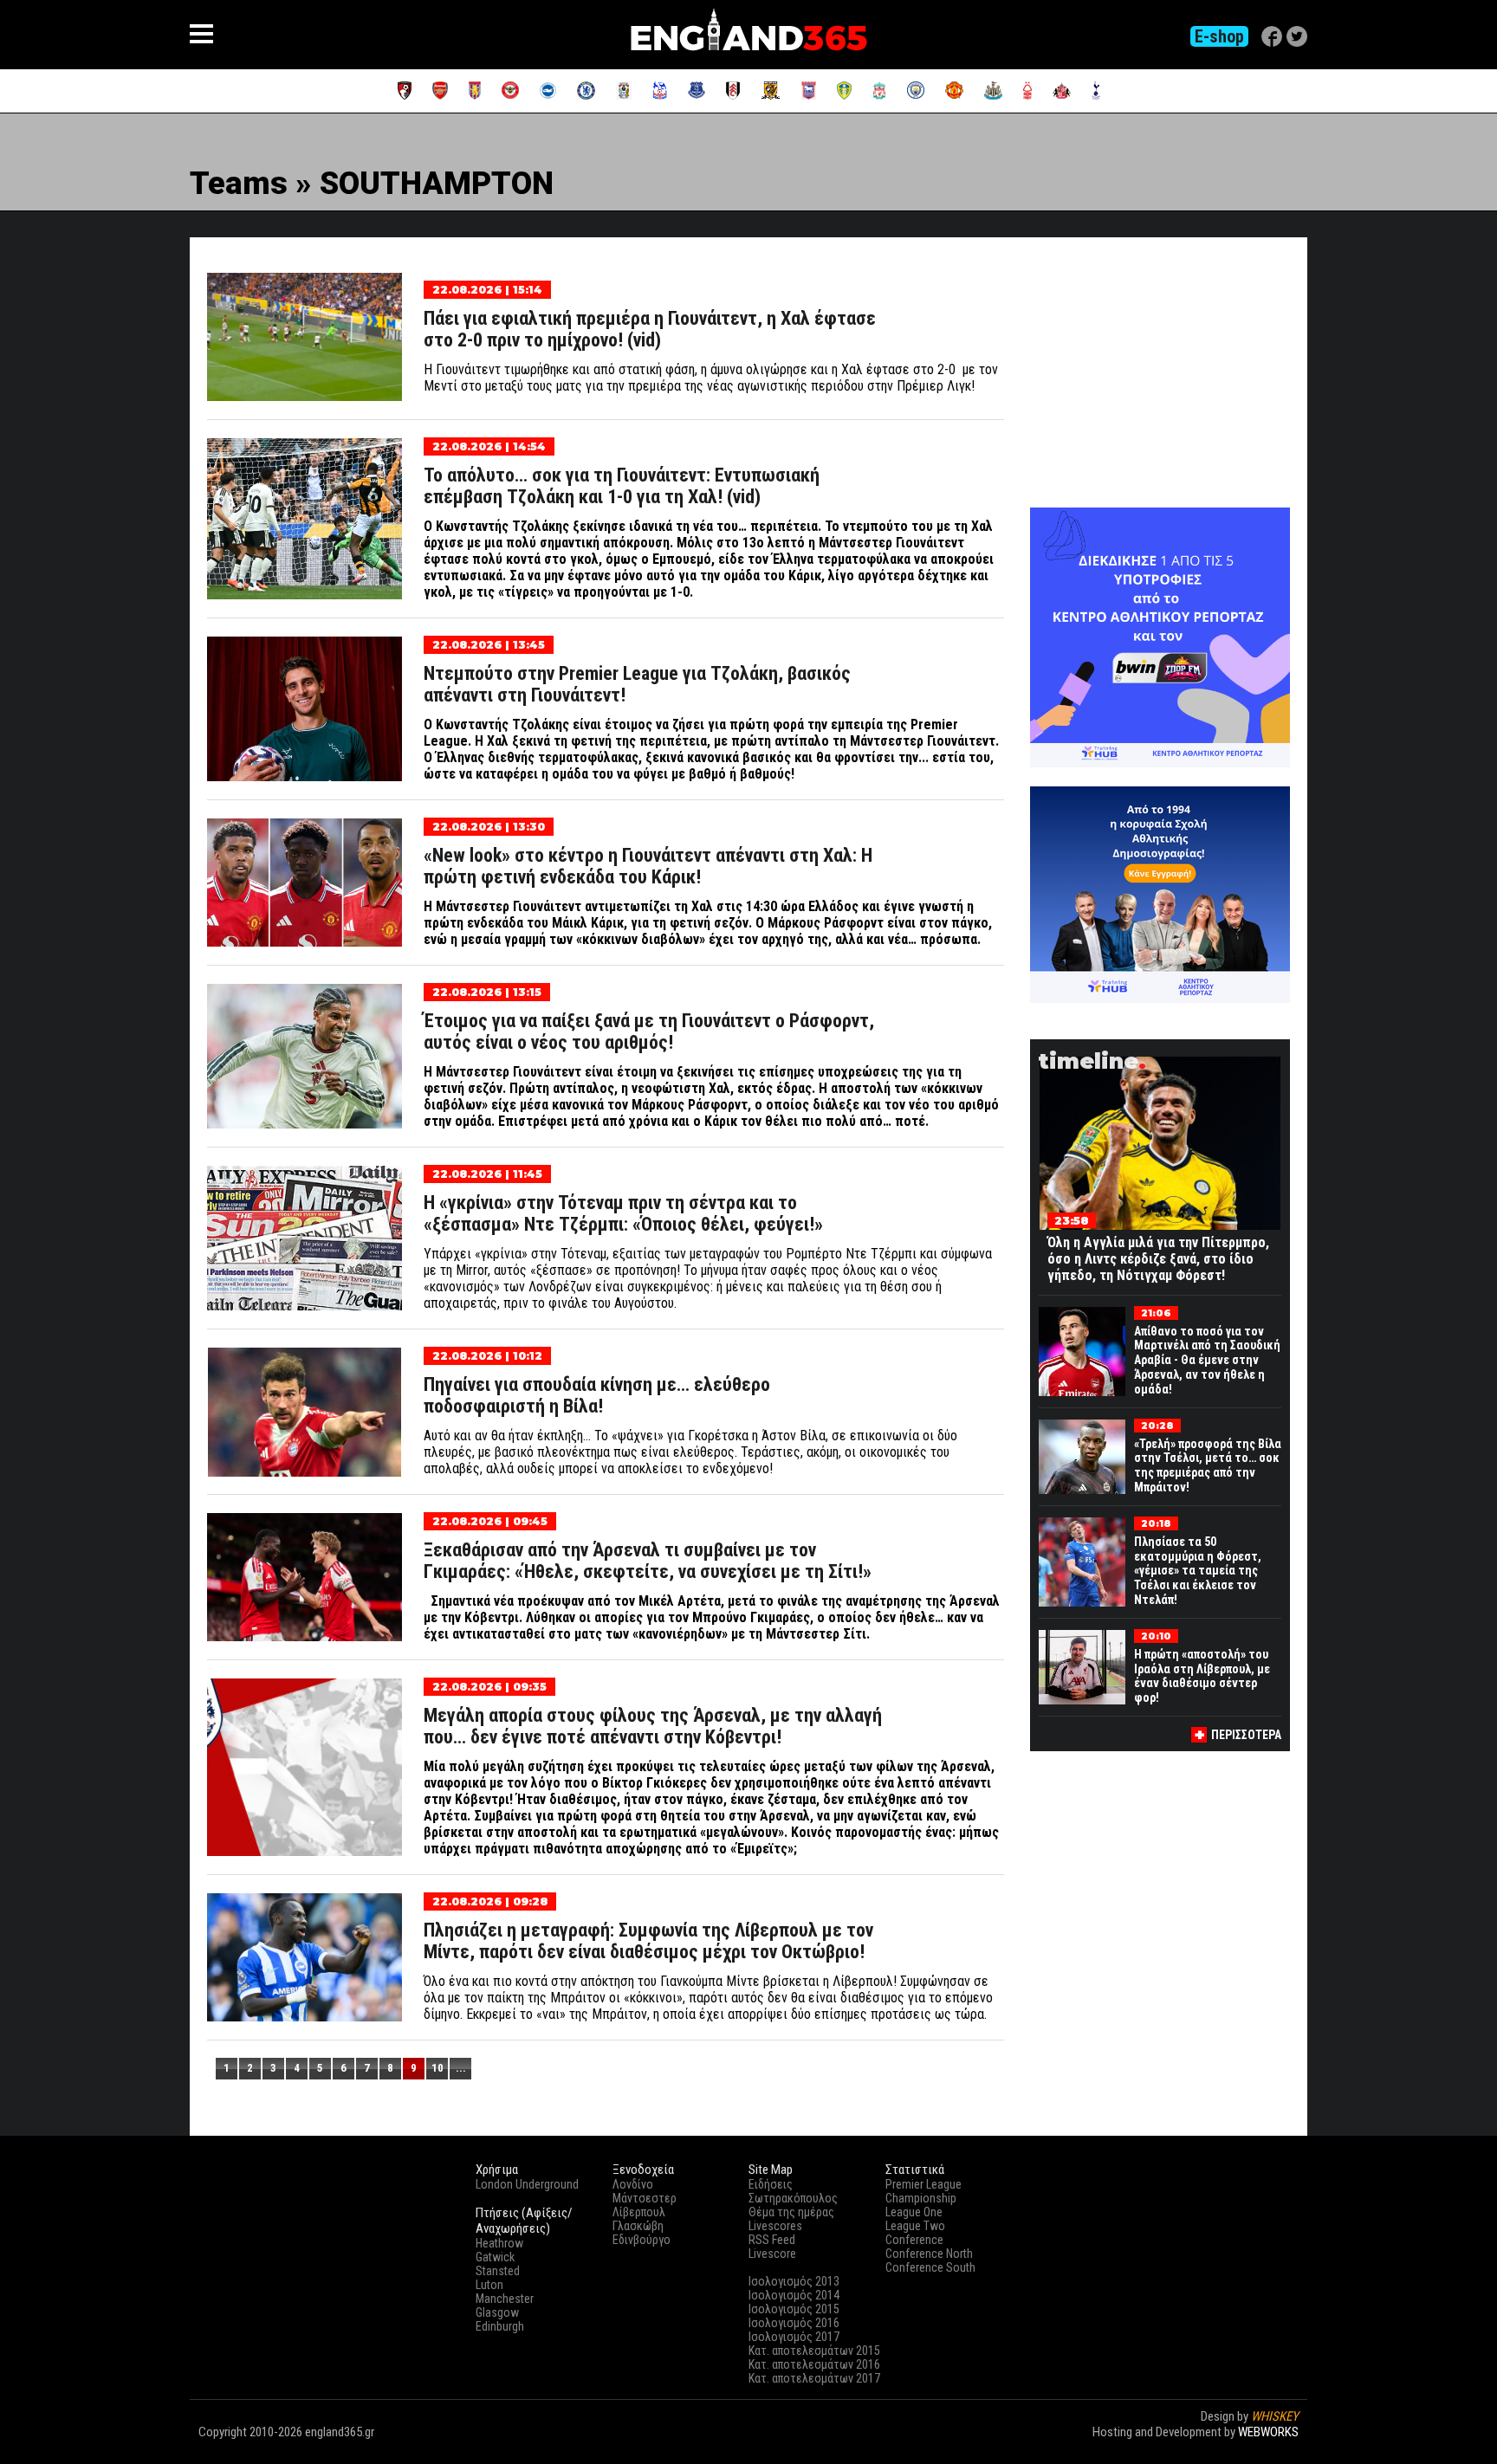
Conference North (929, 2254)
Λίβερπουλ (639, 2212)
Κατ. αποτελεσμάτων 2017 (814, 2378)
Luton (489, 2285)
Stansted (498, 2271)
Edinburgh (500, 2326)
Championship (921, 2198)
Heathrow (499, 2243)
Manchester (505, 2299)
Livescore (772, 2254)
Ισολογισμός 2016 (794, 2323)
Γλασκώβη (638, 2226)
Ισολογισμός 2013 (794, 2281)
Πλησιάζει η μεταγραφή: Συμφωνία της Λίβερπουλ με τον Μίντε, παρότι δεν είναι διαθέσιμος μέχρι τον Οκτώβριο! (648, 1941)
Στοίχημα (1274, 2448)
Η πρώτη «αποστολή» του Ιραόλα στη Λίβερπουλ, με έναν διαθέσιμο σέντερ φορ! (1202, 1676)
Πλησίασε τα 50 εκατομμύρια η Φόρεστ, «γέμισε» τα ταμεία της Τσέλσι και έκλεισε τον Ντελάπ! (1198, 1571)
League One (914, 2212)
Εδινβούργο (642, 2240)
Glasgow (497, 2312)
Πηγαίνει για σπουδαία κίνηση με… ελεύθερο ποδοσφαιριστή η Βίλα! (597, 1395)
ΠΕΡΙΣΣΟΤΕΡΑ (1246, 1735)
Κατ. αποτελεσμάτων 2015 (814, 2351)
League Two (915, 2226)
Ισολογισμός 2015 (794, 2309)
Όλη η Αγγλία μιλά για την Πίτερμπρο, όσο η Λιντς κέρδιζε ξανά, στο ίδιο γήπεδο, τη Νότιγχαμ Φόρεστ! (1158, 1259)
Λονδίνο (633, 2184)
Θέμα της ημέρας (791, 2212)
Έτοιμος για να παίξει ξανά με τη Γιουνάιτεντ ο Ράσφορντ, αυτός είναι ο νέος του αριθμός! (649, 1032)
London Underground (527, 2184)
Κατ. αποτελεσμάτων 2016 (814, 2364)
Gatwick (495, 2257)
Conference (914, 2240)
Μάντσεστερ (645, 2198)
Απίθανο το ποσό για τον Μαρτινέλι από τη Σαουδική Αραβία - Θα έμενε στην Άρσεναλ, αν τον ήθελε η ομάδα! (1207, 1360)
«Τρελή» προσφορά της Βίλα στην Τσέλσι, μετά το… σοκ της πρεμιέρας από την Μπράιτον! (1208, 1465)
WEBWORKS (1268, 2432)
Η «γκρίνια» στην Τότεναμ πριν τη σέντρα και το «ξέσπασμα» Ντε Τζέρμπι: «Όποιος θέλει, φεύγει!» (623, 1213)
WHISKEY (1275, 2416)
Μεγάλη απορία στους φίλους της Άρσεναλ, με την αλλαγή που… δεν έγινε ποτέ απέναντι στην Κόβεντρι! (653, 1726)
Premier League (923, 2184)
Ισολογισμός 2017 (794, 2337)
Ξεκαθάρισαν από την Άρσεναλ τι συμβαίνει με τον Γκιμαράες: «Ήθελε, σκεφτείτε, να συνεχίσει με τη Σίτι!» (648, 1561)
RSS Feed (772, 2240)
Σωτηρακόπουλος (793, 2198)
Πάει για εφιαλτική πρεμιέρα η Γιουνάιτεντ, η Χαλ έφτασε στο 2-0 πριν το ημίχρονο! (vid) (650, 329)
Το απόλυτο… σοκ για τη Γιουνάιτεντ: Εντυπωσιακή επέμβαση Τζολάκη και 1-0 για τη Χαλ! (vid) (622, 486)
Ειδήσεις (771, 2184)
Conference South (930, 2267)
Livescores (775, 2226)
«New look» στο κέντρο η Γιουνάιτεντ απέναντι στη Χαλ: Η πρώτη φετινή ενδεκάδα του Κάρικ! (648, 866)
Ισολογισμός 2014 (794, 2295)
